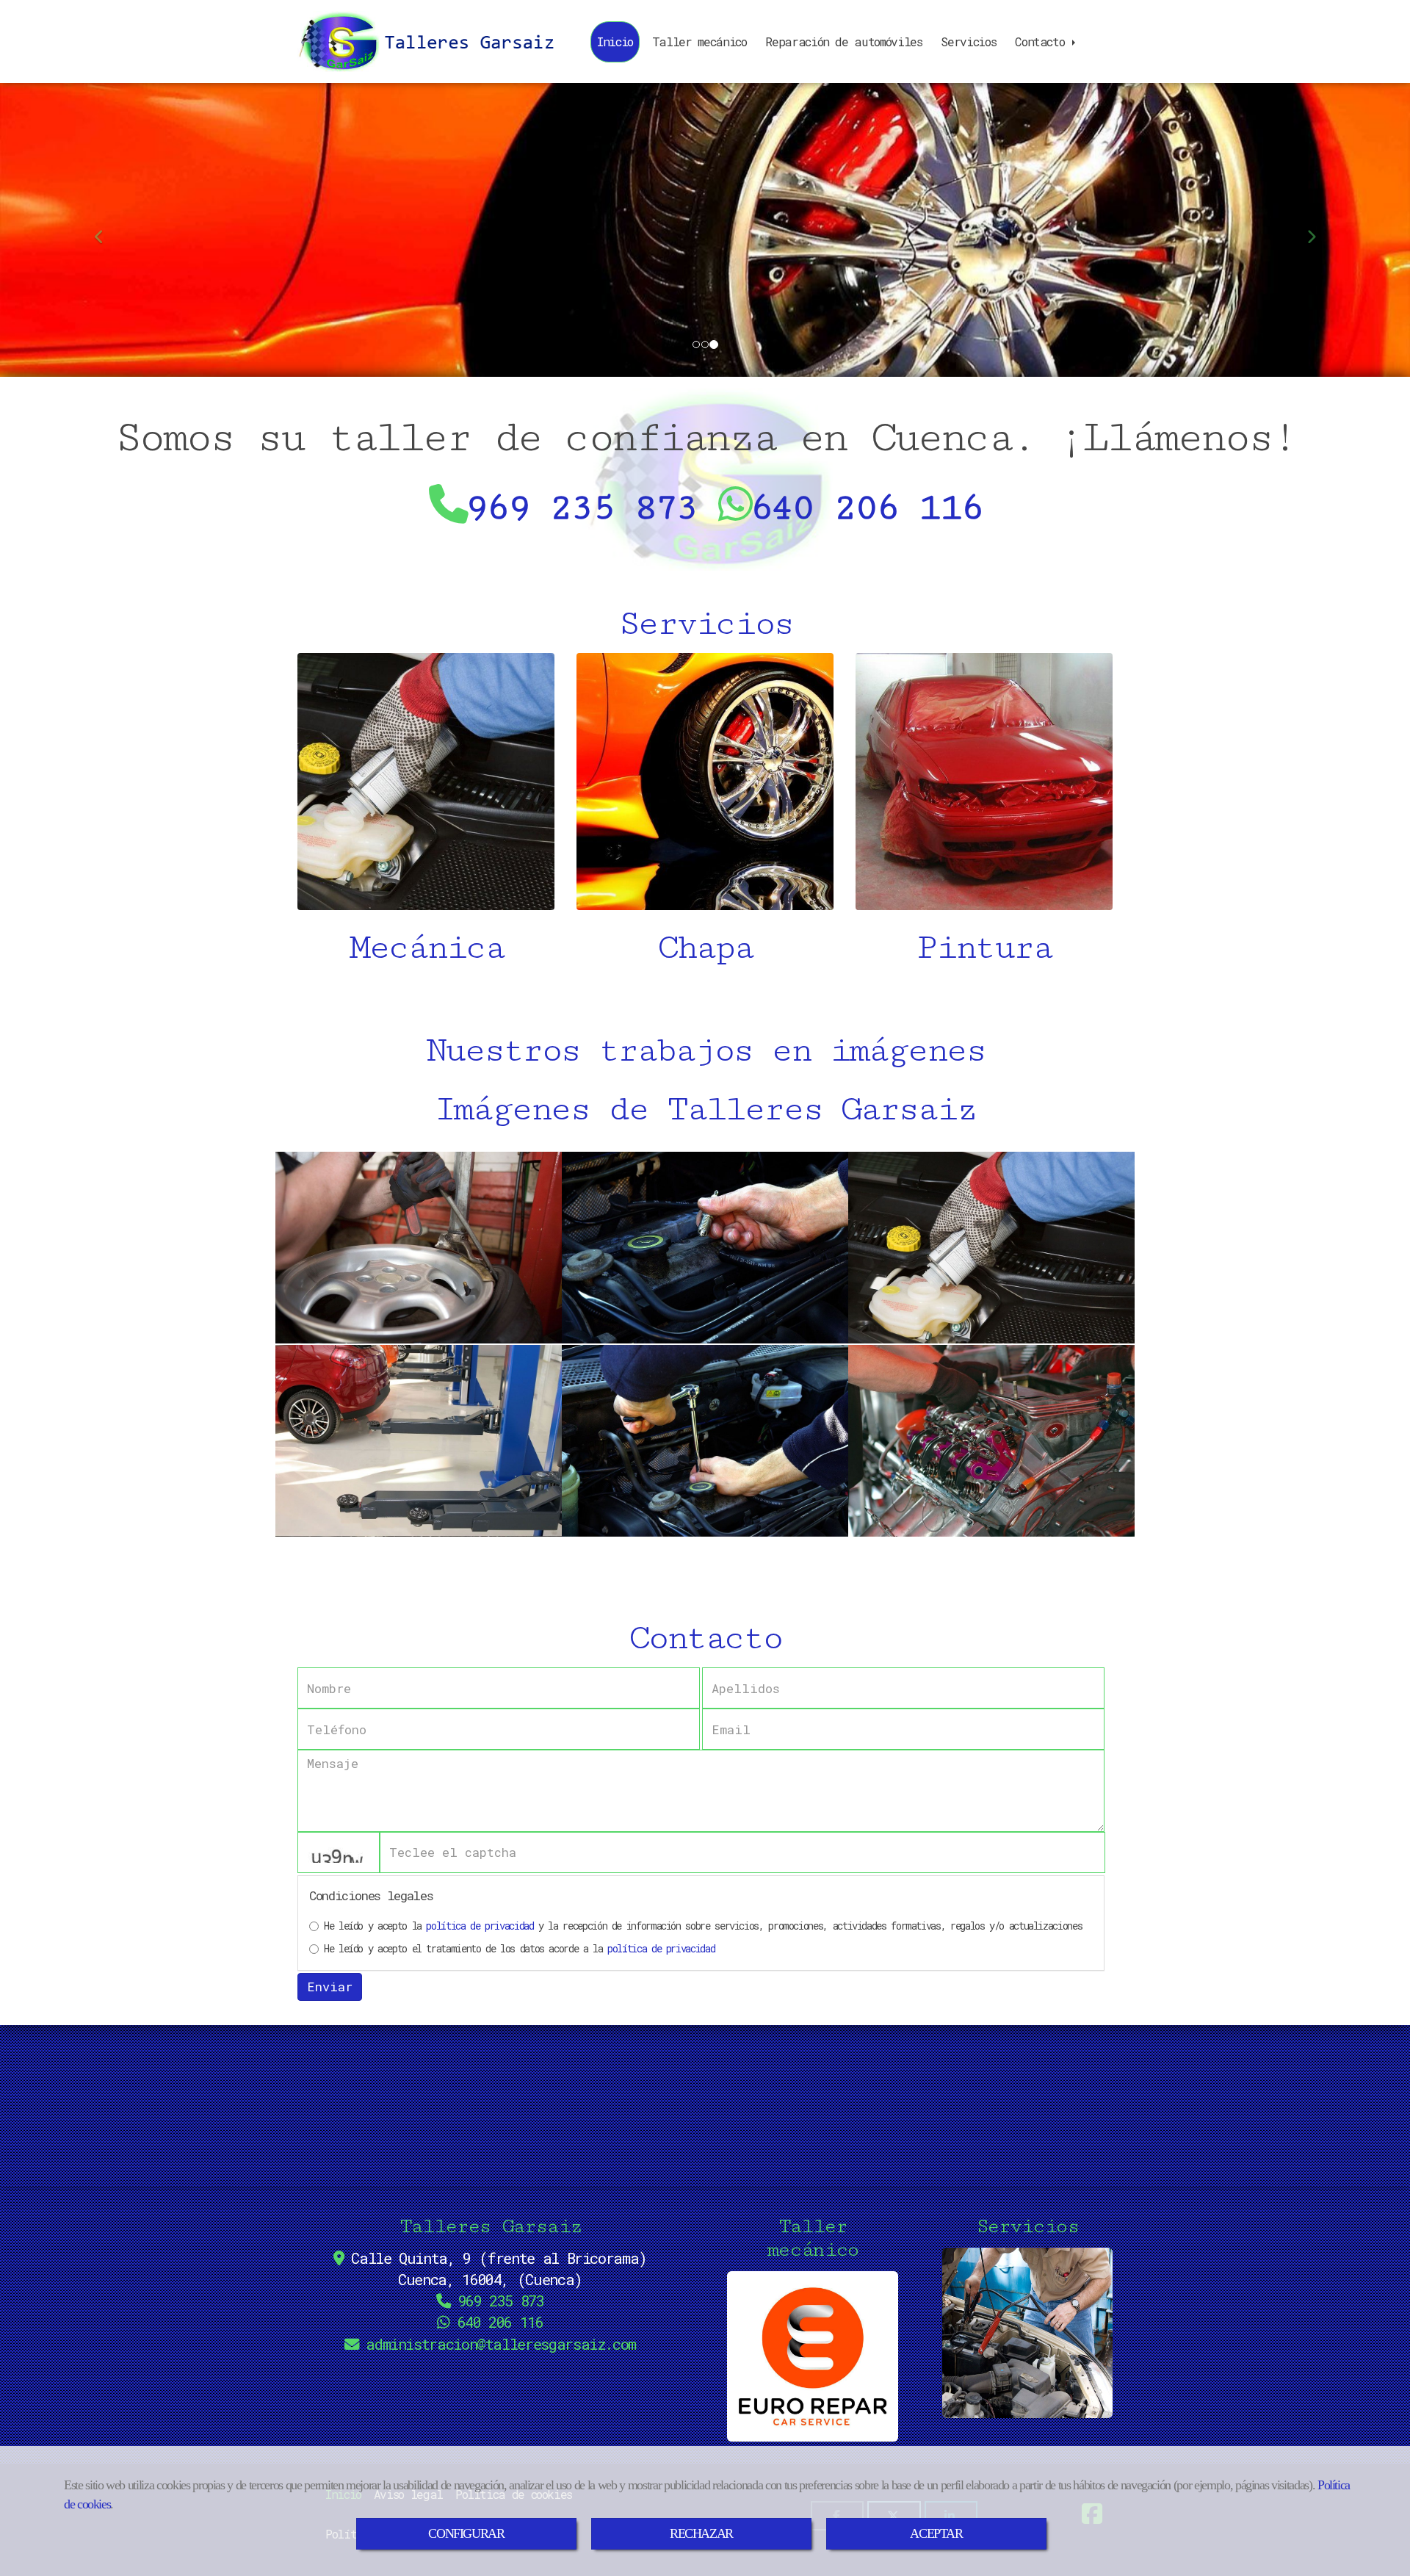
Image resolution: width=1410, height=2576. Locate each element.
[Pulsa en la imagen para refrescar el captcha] (339, 1852)
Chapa (705, 948)
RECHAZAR (701, 2533)
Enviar (330, 1987)
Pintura (984, 948)
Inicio (615, 42)
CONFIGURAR (466, 2533)
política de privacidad (480, 1926)
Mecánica (426, 948)
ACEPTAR (936, 2533)
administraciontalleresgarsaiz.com (501, 2344)
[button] (106, 230)
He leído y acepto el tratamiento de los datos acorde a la (519, 1948)
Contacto (1043, 42)
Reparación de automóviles (843, 42)
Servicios (968, 42)
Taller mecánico (699, 42)
